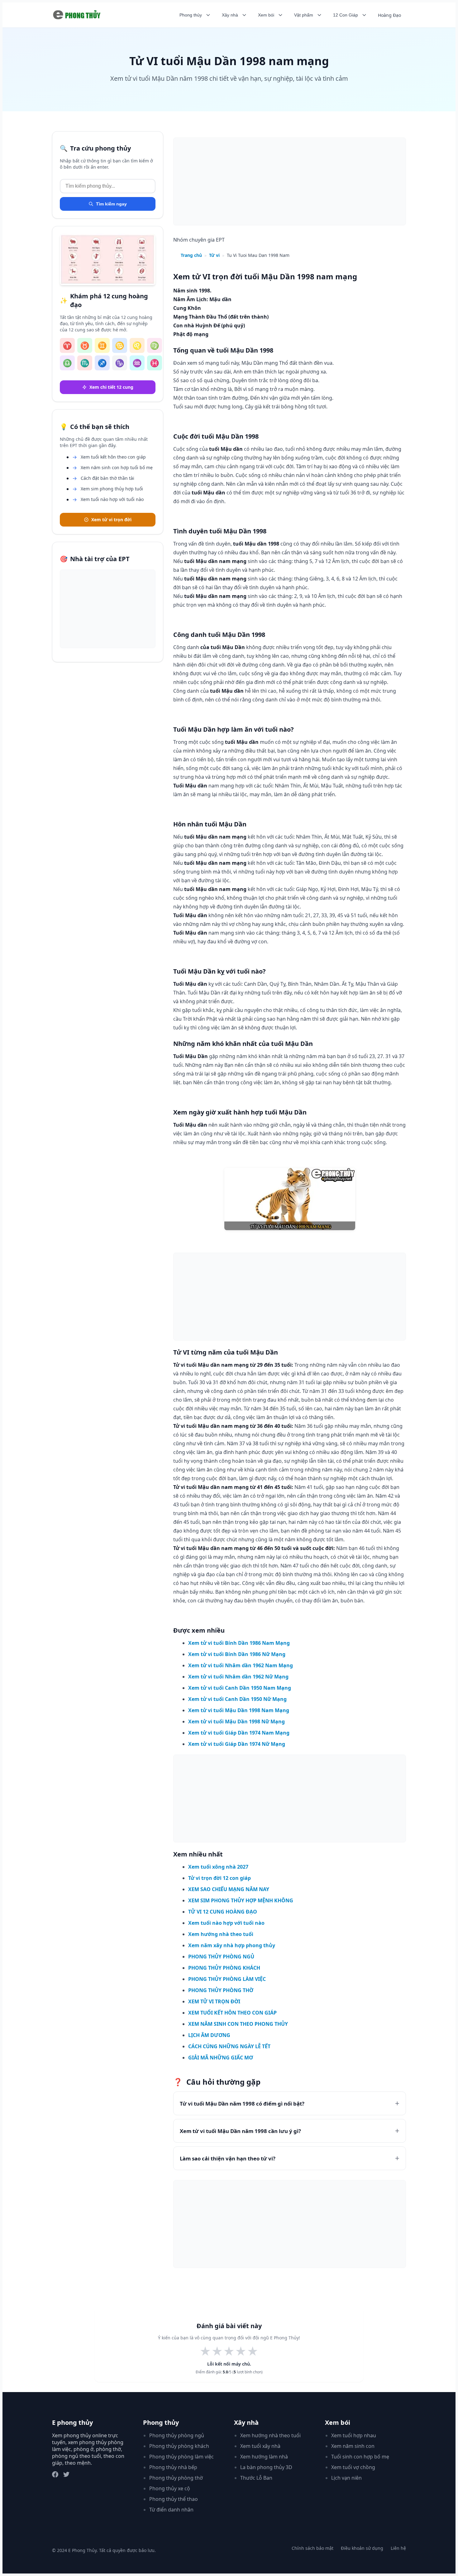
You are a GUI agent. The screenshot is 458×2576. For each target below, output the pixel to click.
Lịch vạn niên (346, 2478)
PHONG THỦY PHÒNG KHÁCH (224, 1968)
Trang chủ (191, 255)
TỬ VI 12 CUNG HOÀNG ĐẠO (223, 1912)
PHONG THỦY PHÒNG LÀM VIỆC (227, 1979)
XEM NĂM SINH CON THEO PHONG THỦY (238, 2024)
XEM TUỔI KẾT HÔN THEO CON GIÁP (232, 2013)
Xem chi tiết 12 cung (111, 387)
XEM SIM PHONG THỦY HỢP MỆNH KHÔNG (241, 1900)
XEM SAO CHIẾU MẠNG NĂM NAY (229, 1889)
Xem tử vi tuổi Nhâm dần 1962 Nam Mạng (241, 1665)
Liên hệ (398, 2548)
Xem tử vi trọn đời (111, 520)
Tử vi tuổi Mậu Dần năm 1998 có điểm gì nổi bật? (242, 2104)
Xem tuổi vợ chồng (353, 2467)
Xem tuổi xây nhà (260, 2446)
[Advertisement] (108, 609)
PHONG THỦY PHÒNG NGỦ (221, 1957)
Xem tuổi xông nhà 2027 (218, 1867)
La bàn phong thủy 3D (266, 2467)
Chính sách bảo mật (312, 2548)
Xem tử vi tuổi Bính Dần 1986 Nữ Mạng (237, 1654)
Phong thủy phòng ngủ (177, 2435)
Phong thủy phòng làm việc (181, 2457)
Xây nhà (230, 15)
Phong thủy (191, 15)
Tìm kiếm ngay (111, 204)
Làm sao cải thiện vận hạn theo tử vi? (228, 2158)
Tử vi (214, 255)
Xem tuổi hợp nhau (354, 2435)
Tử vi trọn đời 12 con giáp (219, 1878)
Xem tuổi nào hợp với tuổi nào (226, 1923)
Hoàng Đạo (389, 15)
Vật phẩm (304, 15)
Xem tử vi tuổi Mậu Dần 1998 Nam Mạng (239, 1710)
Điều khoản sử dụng (362, 2548)
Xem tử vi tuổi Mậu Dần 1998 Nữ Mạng (236, 1721)
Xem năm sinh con (353, 2446)
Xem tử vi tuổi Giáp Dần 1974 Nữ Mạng (237, 1744)
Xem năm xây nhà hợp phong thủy (232, 1945)
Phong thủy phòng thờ (176, 2478)
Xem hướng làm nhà (264, 2457)
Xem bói (266, 15)
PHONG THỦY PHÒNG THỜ (221, 1990)
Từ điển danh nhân (171, 2510)
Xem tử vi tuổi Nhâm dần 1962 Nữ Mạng (238, 1677)
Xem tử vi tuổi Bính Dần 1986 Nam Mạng (239, 1643)
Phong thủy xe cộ (170, 2488)
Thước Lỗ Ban (256, 2478)
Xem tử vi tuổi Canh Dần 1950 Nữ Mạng (237, 1699)
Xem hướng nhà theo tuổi (221, 1934)
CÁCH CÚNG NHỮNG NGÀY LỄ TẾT (229, 2046)
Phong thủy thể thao (174, 2499)
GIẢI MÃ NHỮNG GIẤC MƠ (221, 2058)
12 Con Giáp (346, 15)
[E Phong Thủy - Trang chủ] (78, 15)
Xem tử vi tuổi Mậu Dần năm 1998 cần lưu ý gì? (240, 2131)
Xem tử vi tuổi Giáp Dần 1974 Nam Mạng (239, 1733)
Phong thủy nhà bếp (173, 2467)
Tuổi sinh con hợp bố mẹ (360, 2457)
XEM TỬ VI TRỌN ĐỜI (214, 2001)
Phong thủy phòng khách (179, 2446)
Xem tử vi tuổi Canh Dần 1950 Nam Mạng (240, 1688)
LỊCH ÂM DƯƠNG (209, 2035)
